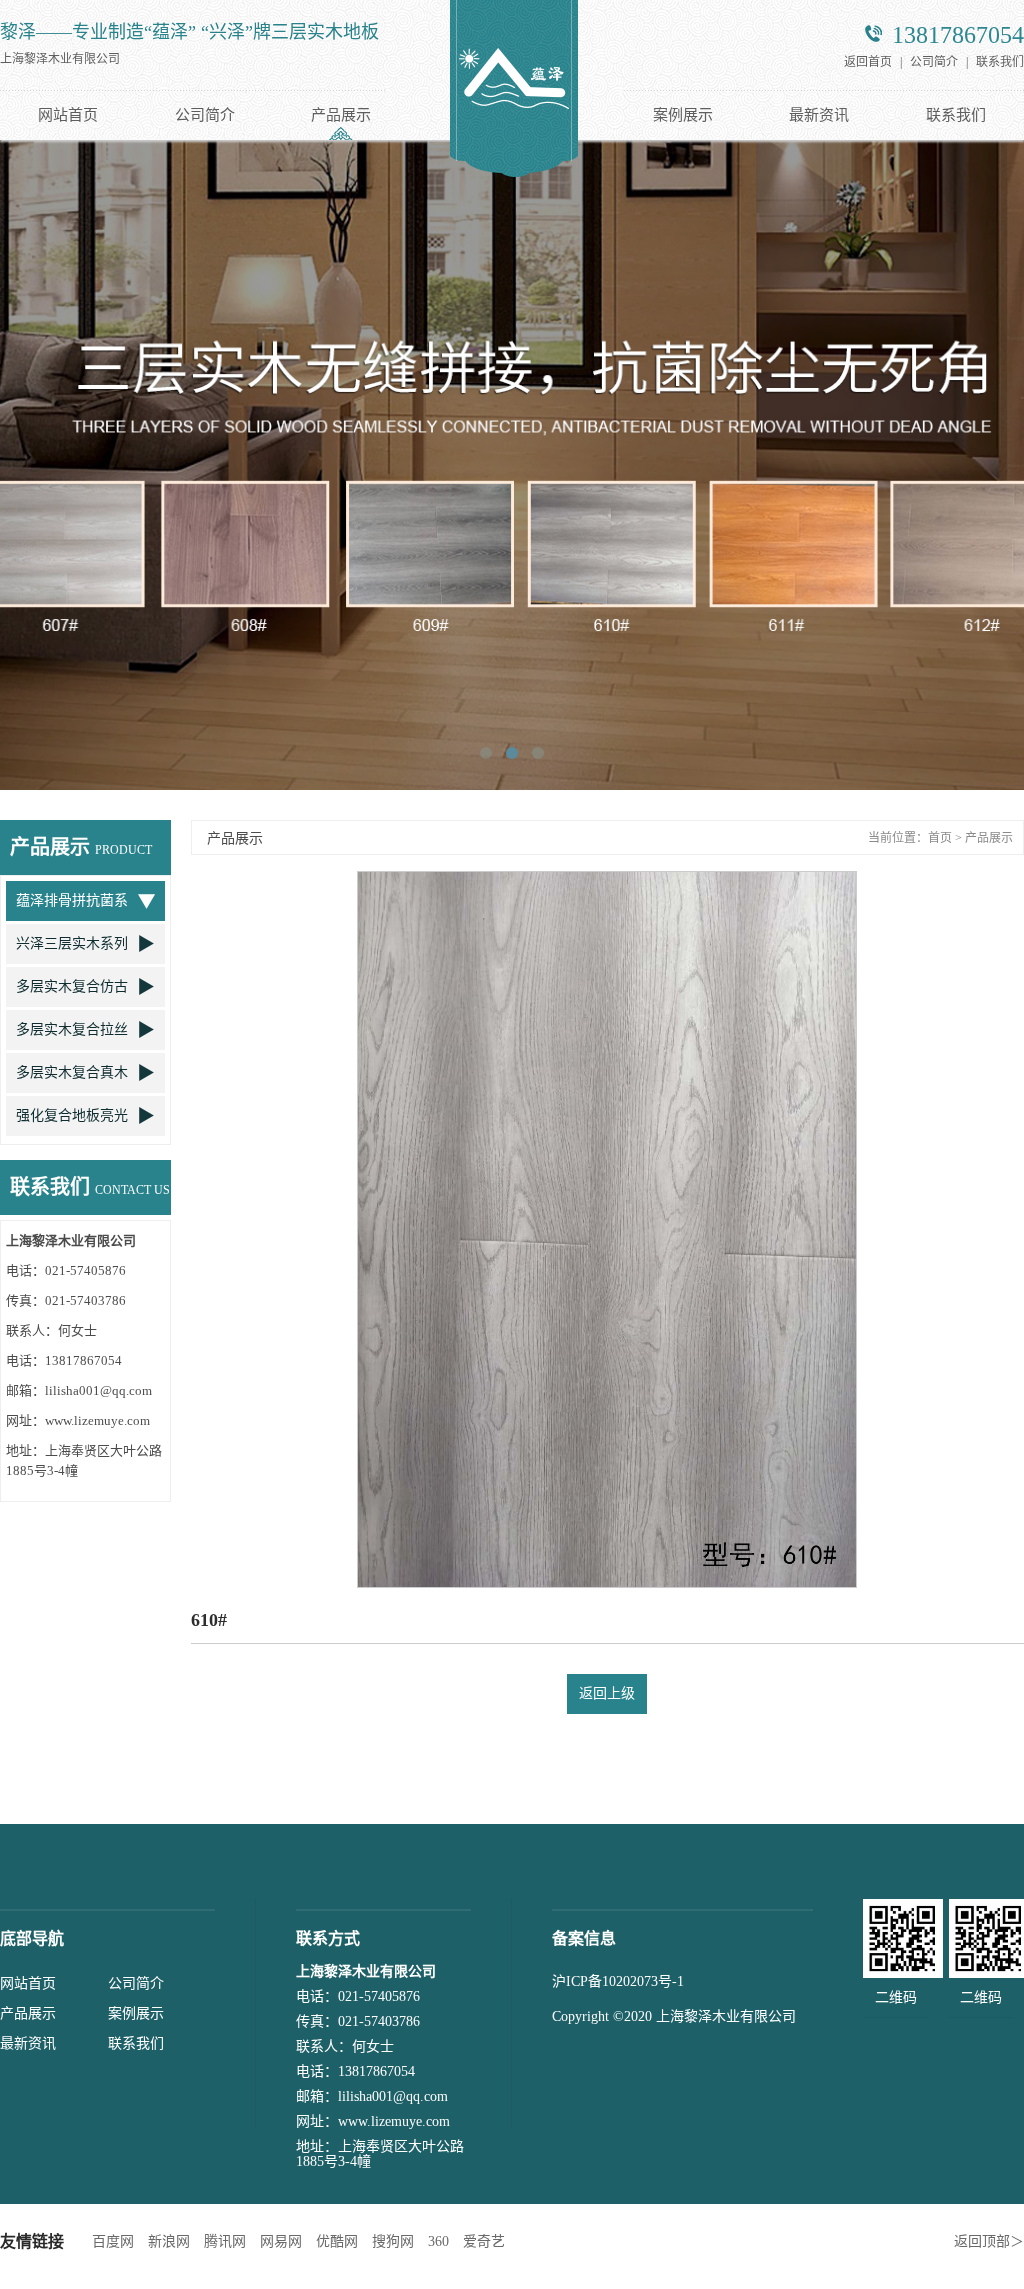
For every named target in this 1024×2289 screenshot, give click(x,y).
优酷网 (337, 2241)
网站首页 (68, 115)
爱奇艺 (484, 2241)
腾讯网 (225, 2241)
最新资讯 (819, 115)
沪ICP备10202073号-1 (618, 1981)
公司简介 (934, 62)
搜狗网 (393, 2241)
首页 (940, 838)
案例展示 (683, 115)
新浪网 (169, 2241)
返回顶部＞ (989, 2241)
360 (438, 2241)
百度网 (113, 2241)
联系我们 (1000, 62)
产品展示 (341, 115)
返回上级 (607, 1693)
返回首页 (868, 62)
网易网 (281, 2241)
